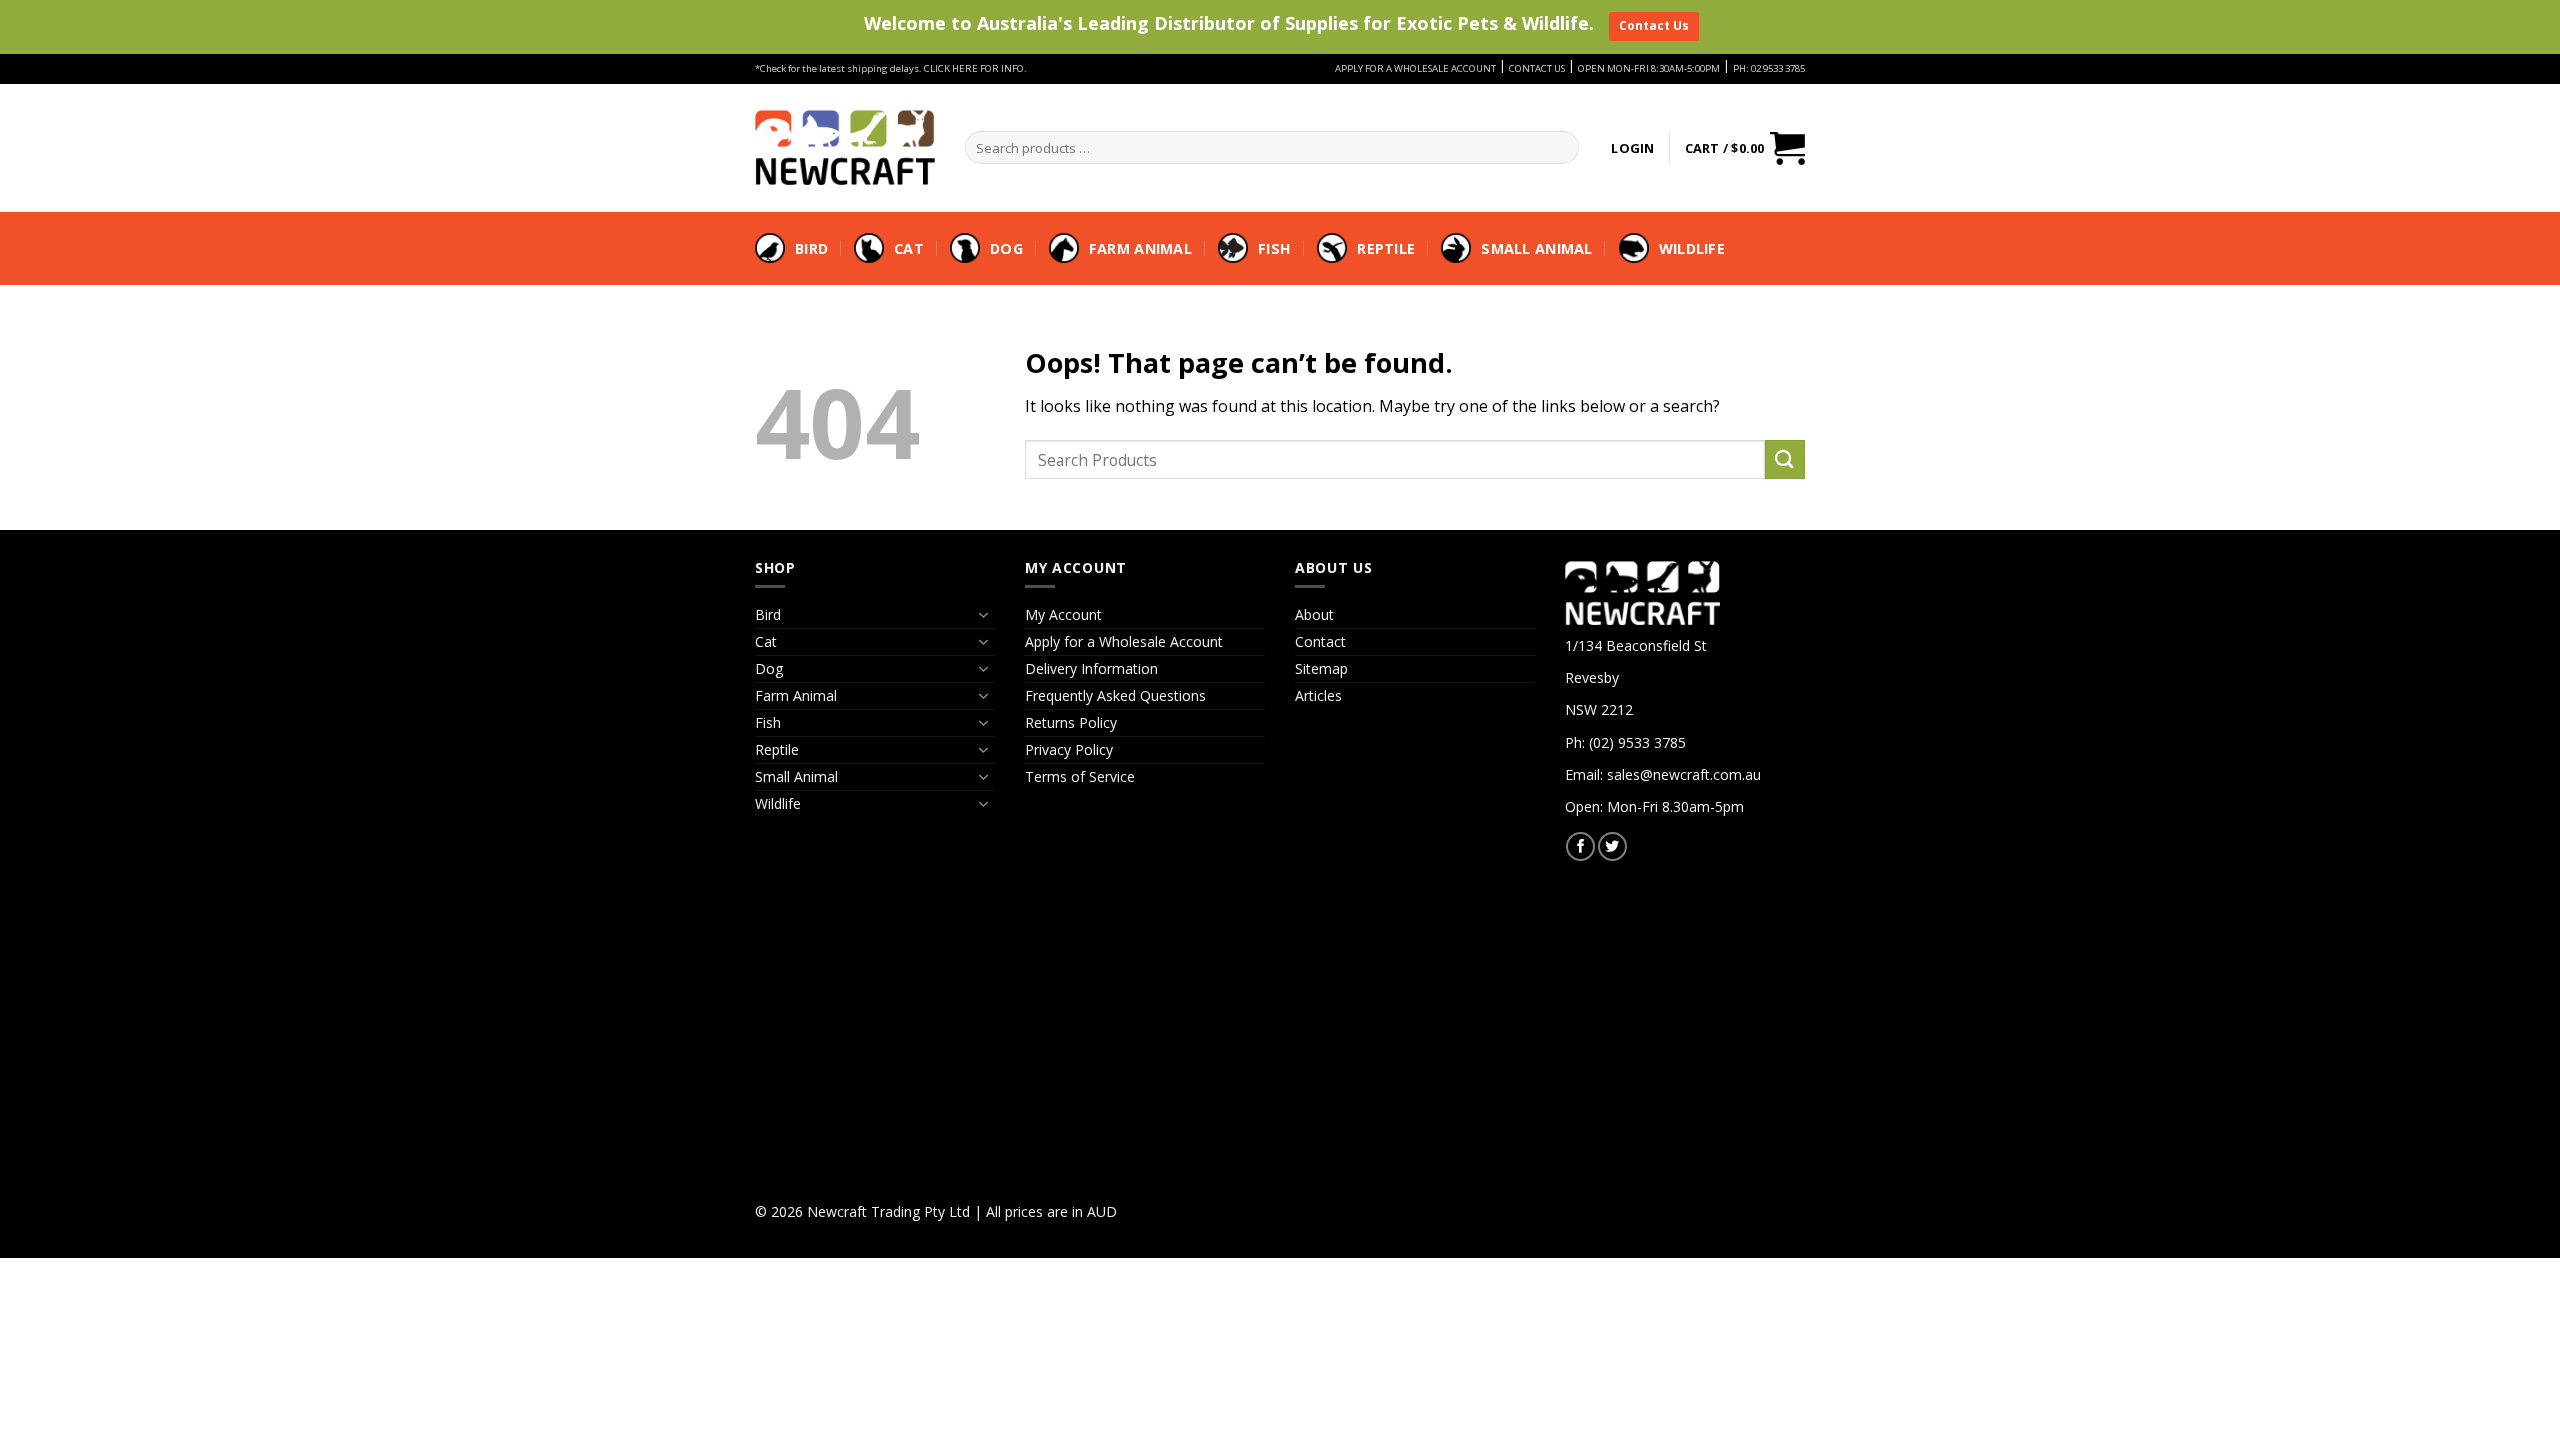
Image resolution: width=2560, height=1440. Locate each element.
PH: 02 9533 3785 (1769, 68)
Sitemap (1321, 668)
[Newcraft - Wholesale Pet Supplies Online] (845, 147)
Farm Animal (1140, 248)
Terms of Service (1080, 776)
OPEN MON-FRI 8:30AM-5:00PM (1649, 68)
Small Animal (1536, 248)
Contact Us (1654, 25)
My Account (1063, 614)
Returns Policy (1071, 722)
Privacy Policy (1069, 749)
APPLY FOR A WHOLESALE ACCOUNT (1415, 68)
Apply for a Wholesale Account (1124, 641)
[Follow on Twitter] (1612, 846)
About (1314, 614)
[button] (1632, 148)
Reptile (1386, 248)
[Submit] (1785, 459)
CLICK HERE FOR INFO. (975, 68)
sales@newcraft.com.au (1684, 774)
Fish (1274, 248)
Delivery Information (1091, 668)
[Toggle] (983, 615)
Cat (909, 248)
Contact (1320, 641)
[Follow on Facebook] (1580, 846)
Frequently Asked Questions (1115, 695)
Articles (1318, 695)
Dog (1006, 248)
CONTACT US (1537, 68)
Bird (811, 248)
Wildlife (1692, 248)
